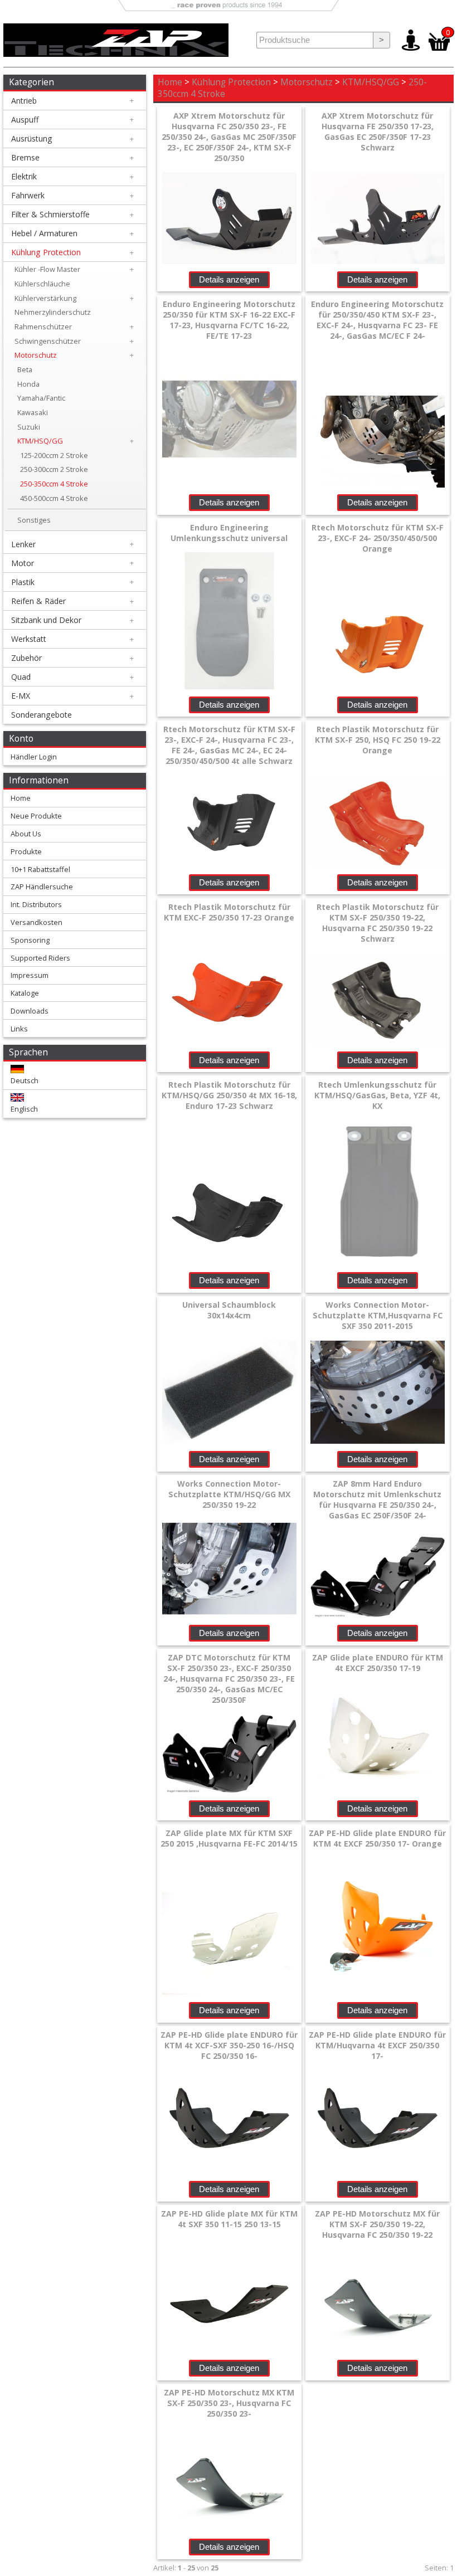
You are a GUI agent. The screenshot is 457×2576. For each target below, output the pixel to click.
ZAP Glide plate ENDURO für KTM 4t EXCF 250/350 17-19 (378, 1663)
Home (170, 82)
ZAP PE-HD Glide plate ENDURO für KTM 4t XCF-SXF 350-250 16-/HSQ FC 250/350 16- (229, 2045)
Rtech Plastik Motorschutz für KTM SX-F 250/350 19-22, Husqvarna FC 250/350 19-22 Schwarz (378, 923)
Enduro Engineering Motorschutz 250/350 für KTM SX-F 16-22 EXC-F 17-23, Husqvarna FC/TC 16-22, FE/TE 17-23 (229, 320)
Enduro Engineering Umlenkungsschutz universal (229, 533)
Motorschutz (307, 82)
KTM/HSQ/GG (371, 82)
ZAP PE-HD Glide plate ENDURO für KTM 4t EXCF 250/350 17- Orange (377, 1838)
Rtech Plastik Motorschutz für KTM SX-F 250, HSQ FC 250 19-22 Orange (378, 740)
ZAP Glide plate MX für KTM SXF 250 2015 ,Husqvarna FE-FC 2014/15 (229, 1838)
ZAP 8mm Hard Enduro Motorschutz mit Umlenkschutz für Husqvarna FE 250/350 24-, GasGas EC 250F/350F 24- (377, 1499)
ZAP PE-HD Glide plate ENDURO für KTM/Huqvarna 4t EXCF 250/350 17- (377, 2045)
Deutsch (25, 1080)
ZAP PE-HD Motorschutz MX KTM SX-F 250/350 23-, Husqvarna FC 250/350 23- (229, 2403)
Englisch (24, 1109)
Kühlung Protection (231, 82)
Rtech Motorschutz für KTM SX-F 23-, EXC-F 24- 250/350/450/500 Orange (378, 538)
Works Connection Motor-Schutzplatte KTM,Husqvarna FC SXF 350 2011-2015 (378, 1315)
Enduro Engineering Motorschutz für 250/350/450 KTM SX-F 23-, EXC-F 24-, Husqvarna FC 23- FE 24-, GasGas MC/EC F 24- (377, 320)
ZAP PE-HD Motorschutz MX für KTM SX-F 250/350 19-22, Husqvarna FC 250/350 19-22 (377, 2224)
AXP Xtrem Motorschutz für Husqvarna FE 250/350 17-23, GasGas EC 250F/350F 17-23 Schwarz (378, 132)
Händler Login (34, 757)
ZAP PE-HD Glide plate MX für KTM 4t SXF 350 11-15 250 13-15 (229, 2219)
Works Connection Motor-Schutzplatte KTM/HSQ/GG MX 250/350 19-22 (229, 1494)
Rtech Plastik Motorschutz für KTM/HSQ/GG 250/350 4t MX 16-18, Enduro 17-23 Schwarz (229, 1095)
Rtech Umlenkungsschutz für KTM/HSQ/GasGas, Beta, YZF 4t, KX (377, 1095)
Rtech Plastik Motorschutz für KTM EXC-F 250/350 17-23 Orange (229, 912)
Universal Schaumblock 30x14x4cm (229, 1310)
